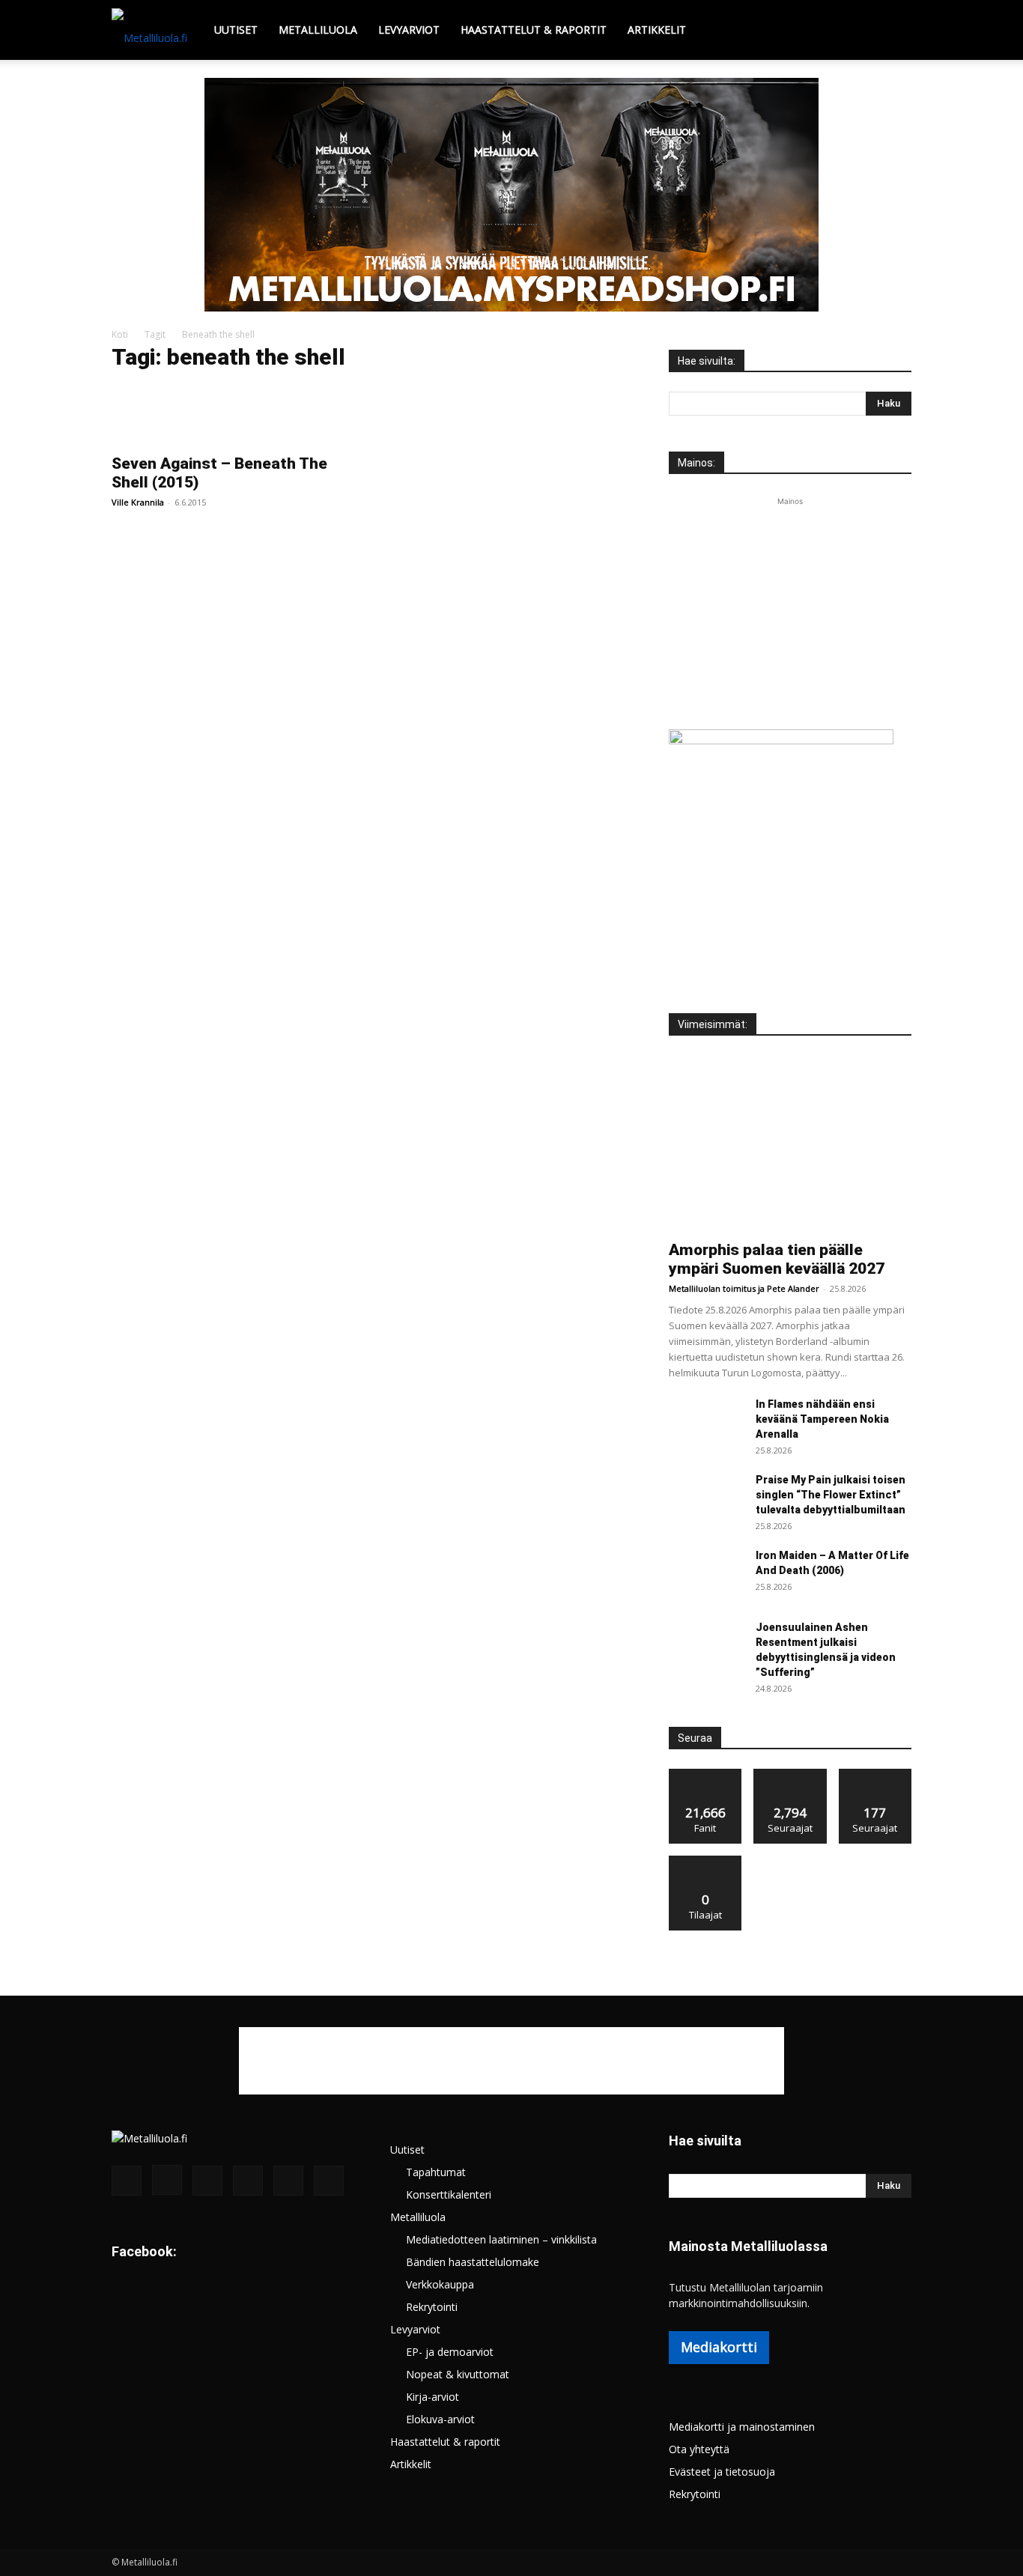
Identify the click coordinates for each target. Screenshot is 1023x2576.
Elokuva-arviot (440, 2419)
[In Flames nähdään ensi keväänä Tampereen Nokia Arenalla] (706, 1423)
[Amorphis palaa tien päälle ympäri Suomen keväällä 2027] (790, 1143)
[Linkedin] (207, 2181)
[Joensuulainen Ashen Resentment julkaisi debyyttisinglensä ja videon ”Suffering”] (706, 1646)
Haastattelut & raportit (534, 30)
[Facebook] (127, 2181)
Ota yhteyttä (699, 2449)
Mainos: (696, 463)
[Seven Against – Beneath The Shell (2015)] (233, 415)
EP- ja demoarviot (450, 2352)
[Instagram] (167, 2180)
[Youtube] (329, 2181)
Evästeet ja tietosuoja (722, 2472)
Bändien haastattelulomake (473, 2262)
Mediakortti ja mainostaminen (742, 2427)
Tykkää (705, 1774)
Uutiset (236, 30)
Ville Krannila (138, 502)
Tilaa (705, 1861)
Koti (120, 334)
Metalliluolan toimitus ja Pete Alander (744, 1288)
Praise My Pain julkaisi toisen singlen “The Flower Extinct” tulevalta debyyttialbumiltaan (831, 1495)
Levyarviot (409, 30)
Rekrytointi (432, 2307)
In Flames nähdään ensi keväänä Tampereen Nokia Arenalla (822, 1419)
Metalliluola (318, 30)
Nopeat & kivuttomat (458, 2374)
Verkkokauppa (440, 2284)
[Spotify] (248, 2181)
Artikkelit (657, 30)
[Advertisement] (790, 603)
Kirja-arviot (432, 2397)
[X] (288, 2181)
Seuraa (790, 1774)
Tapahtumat (436, 2172)
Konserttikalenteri (449, 2194)
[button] (893, 31)
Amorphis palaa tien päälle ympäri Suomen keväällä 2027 (777, 1259)
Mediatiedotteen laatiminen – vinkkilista (501, 2239)
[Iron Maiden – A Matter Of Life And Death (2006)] (695, 1566)
